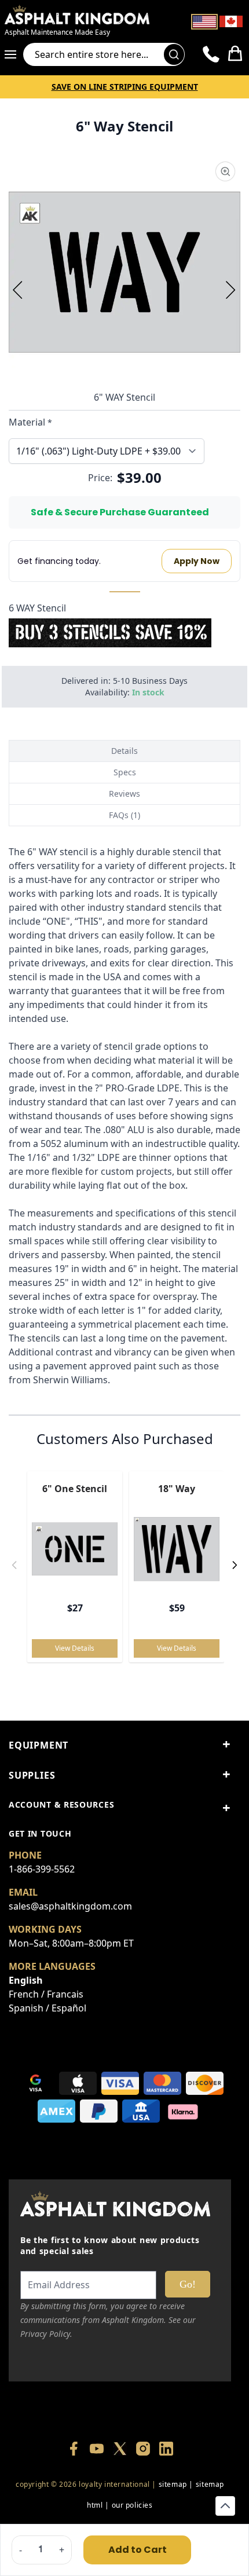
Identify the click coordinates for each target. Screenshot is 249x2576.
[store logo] (85, 14)
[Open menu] (14, 54)
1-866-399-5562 (42, 1869)
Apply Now (197, 561)
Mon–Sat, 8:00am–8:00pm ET (71, 1943)
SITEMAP (173, 2484)
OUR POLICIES (132, 2505)
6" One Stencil (75, 1489)
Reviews (124, 794)
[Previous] (18, 290)
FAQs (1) (124, 815)
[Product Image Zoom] (225, 171)
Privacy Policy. (46, 2334)
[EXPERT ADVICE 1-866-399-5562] (211, 54)
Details (124, 751)
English (26, 1980)
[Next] (231, 290)
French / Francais (46, 1994)
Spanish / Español (47, 2008)
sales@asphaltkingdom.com (70, 1906)
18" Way (177, 1489)
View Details (75, 1648)
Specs (125, 772)
